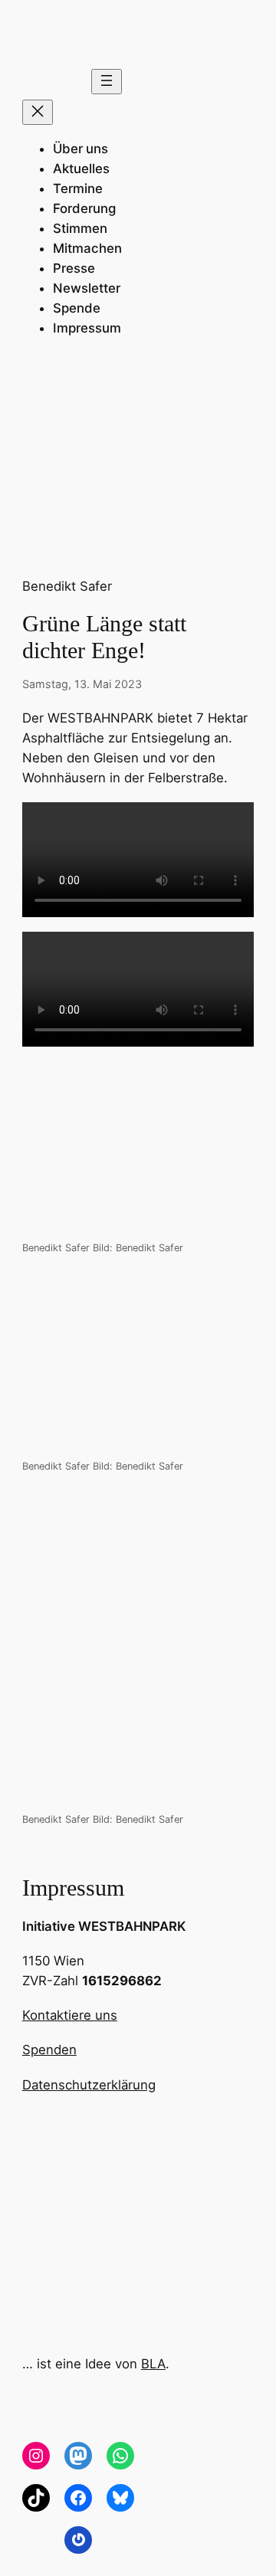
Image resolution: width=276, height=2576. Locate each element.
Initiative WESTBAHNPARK (104, 1926)
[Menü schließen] (38, 112)
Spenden (49, 2050)
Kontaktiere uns (70, 2015)
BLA (153, 2364)
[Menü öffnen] (107, 82)
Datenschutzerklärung (89, 2085)
